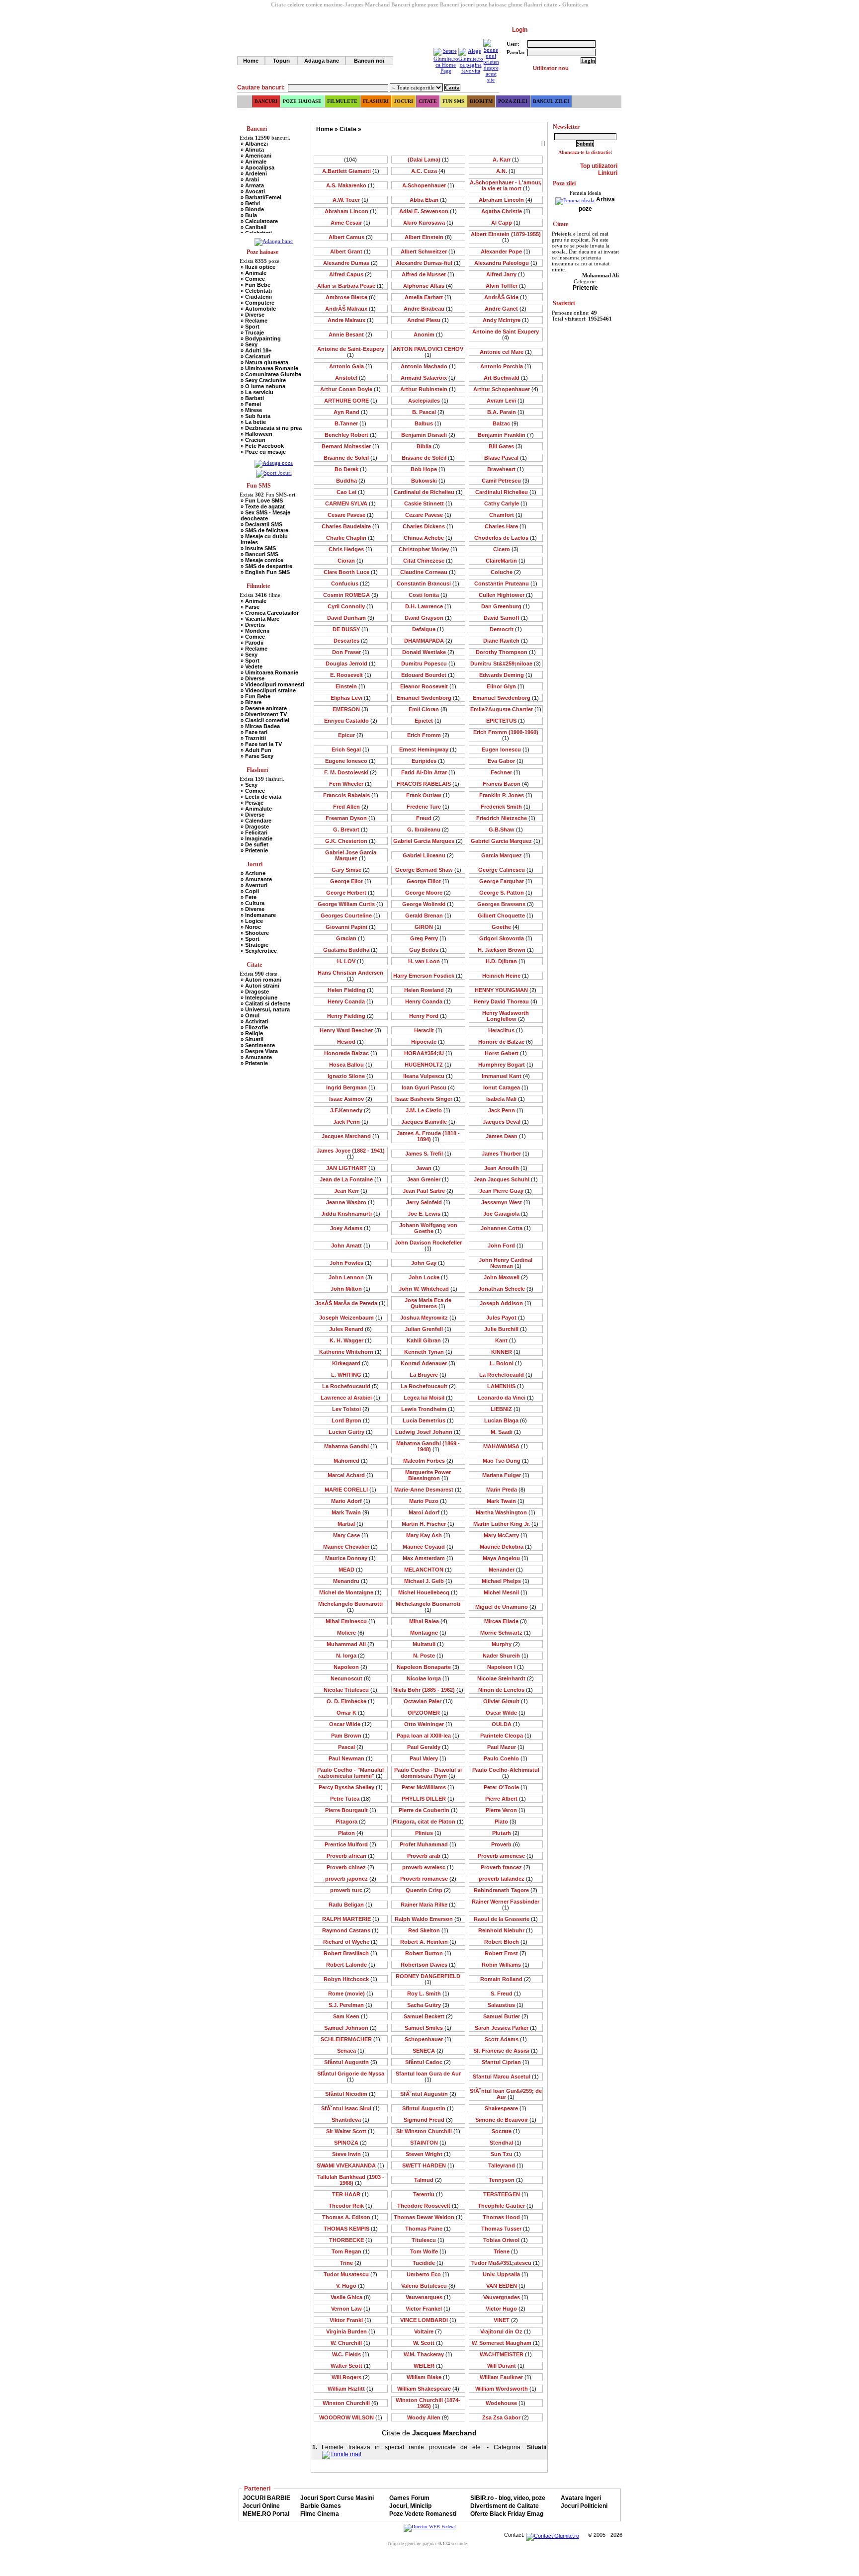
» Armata (252, 185)
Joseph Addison (506, 1303)
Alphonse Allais (428, 286)
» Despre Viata (259, 1051)
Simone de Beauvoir (506, 2120)
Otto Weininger (428, 1724)
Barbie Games (321, 2506)
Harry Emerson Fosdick (428, 976)
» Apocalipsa (258, 167)
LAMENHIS (506, 1386)
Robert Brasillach (350, 1953)
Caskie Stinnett (428, 503)
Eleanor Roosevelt (428, 686)
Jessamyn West (506, 1202)
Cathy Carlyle (506, 503)
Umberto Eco (428, 2274)
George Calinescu (506, 870)
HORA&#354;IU (428, 1053)
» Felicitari (254, 832)
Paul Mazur (506, 1747)
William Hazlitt (350, 2389)
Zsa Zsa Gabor (506, 2417)
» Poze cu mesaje (263, 452)
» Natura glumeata (264, 362)
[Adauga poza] (274, 463)
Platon (351, 1833)
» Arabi (250, 179)
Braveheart (506, 469)
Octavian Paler (428, 1701)
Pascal (351, 1747)
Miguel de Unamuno (506, 1607)
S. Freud (506, 1994)
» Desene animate (264, 708)
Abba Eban (428, 200)
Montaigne (428, 1633)
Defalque (428, 629)
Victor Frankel (428, 2309)
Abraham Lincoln (506, 200)
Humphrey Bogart (506, 1065)
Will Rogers (351, 2377)
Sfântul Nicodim (350, 2094)
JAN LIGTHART (351, 1168)
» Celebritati (256, 291)
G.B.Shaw (506, 830)
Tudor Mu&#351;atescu (506, 2263)
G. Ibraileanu (428, 830)
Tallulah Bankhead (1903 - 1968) (351, 2180)
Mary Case (351, 1535)
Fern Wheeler (350, 784)
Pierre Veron (506, 1810)
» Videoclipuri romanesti (272, 684)
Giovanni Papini (351, 927)
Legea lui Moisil (428, 1398)
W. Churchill (350, 2343)
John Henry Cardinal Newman (506, 1263)
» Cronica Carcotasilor (270, 613)
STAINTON (428, 2143)
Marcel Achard (350, 1475)
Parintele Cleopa (506, 1736)
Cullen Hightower (506, 595)
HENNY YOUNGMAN (506, 990)
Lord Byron (351, 1420)
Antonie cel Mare (506, 352)
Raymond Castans (350, 1930)
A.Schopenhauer (428, 185)
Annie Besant (350, 334)
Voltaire (428, 2331)
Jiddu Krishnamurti (351, 1214)
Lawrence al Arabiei (350, 1398)
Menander (506, 1570)
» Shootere (255, 933)
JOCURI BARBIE (266, 2498)
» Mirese (251, 410)
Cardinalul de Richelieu (428, 492)
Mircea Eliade (506, 1621)
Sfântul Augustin (351, 2062)
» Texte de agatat (263, 506)
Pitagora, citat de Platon (428, 1822)
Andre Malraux (351, 320)
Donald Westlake (428, 652)
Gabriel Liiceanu (428, 855)
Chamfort (506, 515)
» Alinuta (252, 150)
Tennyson (506, 2180)
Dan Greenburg (506, 606)
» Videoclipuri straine (268, 690)
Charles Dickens (428, 526)
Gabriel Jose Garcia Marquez (351, 855)
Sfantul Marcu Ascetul (506, 2077)
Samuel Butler (506, 2016)
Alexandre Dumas (350, 263)
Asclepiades (428, 401)
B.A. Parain (506, 412)
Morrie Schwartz (506, 1633)
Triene (506, 2251)
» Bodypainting (261, 338)
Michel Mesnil (506, 1592)
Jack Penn (506, 1110)
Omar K (351, 1713)
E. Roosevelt (351, 675)
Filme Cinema (320, 2514)
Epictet (428, 721)
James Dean (506, 1136)
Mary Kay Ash (428, 1535)
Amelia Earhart (428, 297)
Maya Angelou (506, 1558)
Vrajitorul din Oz (506, 2331)
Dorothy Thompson (506, 652)
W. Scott (428, 2343)
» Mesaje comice (262, 560)
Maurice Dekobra (506, 1547)
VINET (506, 2320)
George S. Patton (506, 893)
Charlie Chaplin (350, 538)
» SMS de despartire (266, 566)
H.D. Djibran (506, 961)
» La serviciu (257, 392)
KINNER (506, 1352)
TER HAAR (350, 2194)
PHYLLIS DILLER (428, 1799)
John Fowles (351, 1263)
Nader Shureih (506, 1656)
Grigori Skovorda (506, 938)
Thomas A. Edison (350, 2217)
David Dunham (351, 618)
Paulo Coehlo (506, 1758)
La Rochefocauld (506, 1375)
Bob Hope (428, 469)
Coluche (506, 572)
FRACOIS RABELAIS (428, 784)
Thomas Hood (506, 2217)
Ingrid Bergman (351, 1087)
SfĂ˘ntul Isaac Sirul (350, 2108)
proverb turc (350, 1890)
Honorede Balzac (351, 1053)
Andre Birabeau (428, 309)
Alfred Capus (350, 274)
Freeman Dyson (350, 818)
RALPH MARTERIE (351, 1919)
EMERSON (350, 709)
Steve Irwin (351, 2154)
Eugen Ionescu (506, 749)
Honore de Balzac (506, 1042)
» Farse (250, 607)
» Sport (250, 327)
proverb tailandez (506, 1879)
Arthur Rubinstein (428, 389)
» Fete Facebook (262, 446)
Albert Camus (351, 237)
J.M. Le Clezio (428, 1110)
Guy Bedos (428, 950)
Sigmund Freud (428, 2120)
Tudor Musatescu (350, 2274)
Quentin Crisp (428, 1890)
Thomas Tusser (506, 2229)
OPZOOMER (428, 1713)
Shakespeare (506, 2108)
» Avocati (253, 191)
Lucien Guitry (351, 1432)
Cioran (350, 561)
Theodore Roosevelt (428, 2206)
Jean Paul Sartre (428, 1191)
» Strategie (255, 945)
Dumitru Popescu (428, 664)
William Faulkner (506, 2377)
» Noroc (251, 927)
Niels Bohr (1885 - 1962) (428, 1690)
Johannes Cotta (506, 1228)
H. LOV (350, 961)
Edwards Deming (506, 675)
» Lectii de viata (261, 797)
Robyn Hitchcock (350, 1979)
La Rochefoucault (428, 1386)
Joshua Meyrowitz (428, 1318)
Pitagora (351, 1822)
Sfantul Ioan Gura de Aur (428, 2077)
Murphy (506, 1644)
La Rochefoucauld (350, 1386)
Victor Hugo (506, 2309)
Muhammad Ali (350, 1644)
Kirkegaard (350, 1363)
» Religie (252, 1033)
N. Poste (428, 1656)
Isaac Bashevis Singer (428, 1099)
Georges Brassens (506, 904)
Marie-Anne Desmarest (428, 1490)
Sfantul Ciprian (506, 2062)
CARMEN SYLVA (350, 503)
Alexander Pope (506, 251)
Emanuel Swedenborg (506, 698)
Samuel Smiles (428, 2028)
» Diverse (253, 315)
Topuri (281, 61)
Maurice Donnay (350, 1558)
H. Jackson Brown (506, 950)
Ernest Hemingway (428, 749)
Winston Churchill (350, 2403)
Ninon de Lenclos (506, 1690)
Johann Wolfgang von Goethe (428, 1228)
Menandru (350, 1581)
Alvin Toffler (506, 286)
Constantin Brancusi (428, 583)
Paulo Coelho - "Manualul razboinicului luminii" (350, 1773)
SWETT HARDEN (428, 2165)
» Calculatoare (259, 221)
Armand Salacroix (428, 378)
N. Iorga (350, 1656)
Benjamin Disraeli (428, 435)
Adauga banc (322, 61)
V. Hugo (350, 2286)
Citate (428, 101)
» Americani (256, 156)
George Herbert (350, 893)
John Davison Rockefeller (428, 1246)
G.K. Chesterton (350, 841)
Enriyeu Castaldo (351, 721)
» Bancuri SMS (259, 554)
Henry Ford (428, 1016)
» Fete (249, 897)
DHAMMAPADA (428, 641)
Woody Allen (428, 2417)
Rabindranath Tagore (506, 1890)
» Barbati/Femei (261, 197)
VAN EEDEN (506, 2286)
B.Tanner (350, 423)
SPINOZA (350, 2143)
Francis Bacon (506, 784)
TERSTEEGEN (506, 2194)
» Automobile (258, 309)
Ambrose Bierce (351, 297)
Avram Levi (506, 401)
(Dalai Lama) (428, 160)
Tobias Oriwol (506, 2240)
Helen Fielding (351, 990)
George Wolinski (428, 904)
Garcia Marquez (506, 855)
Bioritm (481, 101)
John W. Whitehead (428, 1289)
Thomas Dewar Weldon (428, 2217)
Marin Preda (506, 1490)
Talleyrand (506, 2165)
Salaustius (506, 2005)
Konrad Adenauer (428, 1363)
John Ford (506, 1246)
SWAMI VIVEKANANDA (350, 2165)
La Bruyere (428, 1375)
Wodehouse (506, 2403)
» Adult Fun (256, 750)
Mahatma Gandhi (351, 1446)
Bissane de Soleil (428, 458)
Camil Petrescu (506, 481)
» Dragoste (255, 827)
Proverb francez (506, 1867)
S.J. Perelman (350, 2005)
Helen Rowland (428, 990)
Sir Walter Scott (350, 2131)
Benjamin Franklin (506, 435)
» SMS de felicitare (264, 530)
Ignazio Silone (350, 1076)
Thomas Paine (428, 2229)
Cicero (506, 549)
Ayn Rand (351, 412)
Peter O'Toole (506, 1787)
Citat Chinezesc (428, 561)
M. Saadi (506, 1432)
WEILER (428, 2366)
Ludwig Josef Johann (428, 1432)
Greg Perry (428, 938)
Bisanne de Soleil (350, 458)
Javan (428, 1168)
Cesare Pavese (351, 515)
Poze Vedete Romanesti (423, 2514)
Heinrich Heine (506, 976)
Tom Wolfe (428, 2251)
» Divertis (253, 625)
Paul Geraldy (428, 1747)
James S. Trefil (428, 1154)
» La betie (253, 422)
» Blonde (252, 209)
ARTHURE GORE (351, 401)
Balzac (506, 423)
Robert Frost (506, 1953)
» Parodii (252, 643)
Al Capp (506, 223)
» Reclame (254, 321)
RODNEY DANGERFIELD (428, 1979)
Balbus (428, 423)
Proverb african (351, 1856)
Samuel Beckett (428, 2016)
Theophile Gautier (506, 2206)
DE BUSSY (350, 629)
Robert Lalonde (351, 1965)
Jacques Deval (506, 1122)
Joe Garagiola (506, 1214)
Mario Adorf (351, 1501)
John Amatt (351, 1246)
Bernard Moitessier (350, 446)
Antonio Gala (351, 366)
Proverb (506, 1844)
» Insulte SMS (258, 548)
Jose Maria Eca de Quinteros (428, 1303)
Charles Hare (506, 526)
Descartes (351, 641)
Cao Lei (351, 492)
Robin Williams (506, 1965)
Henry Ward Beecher (350, 1030)
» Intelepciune (259, 997)
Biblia (428, 446)
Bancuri (266, 101)
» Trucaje (252, 332)
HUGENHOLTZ (428, 1065)
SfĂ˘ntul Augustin (428, 2094)
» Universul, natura (265, 1009)
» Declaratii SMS (261, 524)
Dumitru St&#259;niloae (506, 664)
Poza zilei (513, 101)
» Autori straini (260, 986)
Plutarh (506, 1833)
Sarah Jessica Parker (506, 2028)
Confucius (350, 583)
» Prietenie (254, 850)
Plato (506, 1822)
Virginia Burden (351, 2331)
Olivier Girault (506, 1701)
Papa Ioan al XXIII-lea (428, 1736)
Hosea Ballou (351, 1065)
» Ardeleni (254, 173)
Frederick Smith (506, 807)
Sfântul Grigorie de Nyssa (351, 2077)
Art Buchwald (506, 378)
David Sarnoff (506, 618)
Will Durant (506, 2366)
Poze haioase (302, 101)
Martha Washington (506, 1512)
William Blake (428, 2377)
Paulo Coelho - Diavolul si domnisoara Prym (428, 1773)
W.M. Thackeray (428, 2354)
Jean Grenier (428, 1179)
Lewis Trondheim (428, 1409)
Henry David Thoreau (506, 1001)
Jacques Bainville (428, 1122)
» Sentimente (258, 1045)
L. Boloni (506, 1363)
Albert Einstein (428, 237)
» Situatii (252, 1039)
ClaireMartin (506, 561)
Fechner (506, 772)
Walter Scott (351, 2366)
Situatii (537, 2447)
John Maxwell (506, 1277)
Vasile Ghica (351, 2297)
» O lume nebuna (263, 386)
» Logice (252, 921)
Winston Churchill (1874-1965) (428, 2403)
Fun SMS (453, 101)
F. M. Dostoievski (350, 772)
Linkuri (608, 173)
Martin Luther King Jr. (506, 1524)
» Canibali (254, 227)
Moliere (351, 1633)
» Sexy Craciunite (263, 380)
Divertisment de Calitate (505, 2506)
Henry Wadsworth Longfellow (506, 1016)
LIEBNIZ (506, 1409)
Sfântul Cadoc (428, 2062)
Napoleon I (506, 1667)
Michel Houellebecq (428, 1592)
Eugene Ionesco (350, 761)
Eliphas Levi (351, 698)
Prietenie (585, 288)
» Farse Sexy (257, 756)
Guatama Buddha (350, 950)
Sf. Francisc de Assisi (506, 2051)
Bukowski (428, 481)
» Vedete (252, 666)
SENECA (428, 2051)
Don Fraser (351, 652)
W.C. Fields (351, 2354)
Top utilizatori (599, 166)
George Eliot (351, 881)
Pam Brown (350, 1736)
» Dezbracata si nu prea (271, 428)
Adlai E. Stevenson (428, 211)
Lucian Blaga (506, 1420)
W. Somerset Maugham (506, 2343)
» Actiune (253, 873)
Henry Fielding (350, 1016)
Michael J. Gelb (428, 1581)
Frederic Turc (428, 807)
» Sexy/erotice (259, 951)
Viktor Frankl (350, 2320)
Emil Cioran (428, 709)
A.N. (506, 171)
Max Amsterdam (428, 1558)
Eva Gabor (506, 761)
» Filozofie (254, 1027)
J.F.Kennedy (350, 1110)
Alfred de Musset (428, 274)
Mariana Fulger (506, 1475)
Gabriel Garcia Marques (428, 841)
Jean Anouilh (506, 1168)
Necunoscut (351, 1678)
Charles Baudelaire (350, 526)
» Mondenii (255, 631)
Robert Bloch (506, 1942)
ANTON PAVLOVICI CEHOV (428, 352)
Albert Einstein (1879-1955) (506, 237)
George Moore (428, 893)
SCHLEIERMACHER (350, 2039)
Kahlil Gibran (428, 1340)
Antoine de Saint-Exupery (351, 352)
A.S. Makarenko (350, 185)
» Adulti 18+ (256, 350)
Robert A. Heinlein (428, 1942)
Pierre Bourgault (351, 1810)
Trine (351, 2263)
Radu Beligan (350, 1905)
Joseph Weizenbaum (351, 1318)
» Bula (249, 215)
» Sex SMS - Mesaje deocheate (265, 515)
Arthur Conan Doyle (350, 389)
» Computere (258, 303)
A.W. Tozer (350, 200)
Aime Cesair (350, 223)
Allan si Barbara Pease (350, 286)
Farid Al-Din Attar (428, 772)
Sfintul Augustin (428, 2108)
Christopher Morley (428, 549)
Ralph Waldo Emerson (428, 1919)
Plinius (428, 1833)
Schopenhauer (428, 2039)
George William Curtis (350, 904)
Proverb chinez (350, 1867)
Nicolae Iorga (428, 1678)
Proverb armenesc (506, 1856)
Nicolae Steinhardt (506, 1678)
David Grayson (428, 618)
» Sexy (249, 344)
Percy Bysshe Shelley (351, 1787)
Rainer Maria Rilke (428, 1905)
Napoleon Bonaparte (428, 1667)
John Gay (428, 1263)
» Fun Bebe (256, 285)
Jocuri (404, 101)
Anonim (428, 334)
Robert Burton (428, 1953)
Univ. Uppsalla (506, 2274)
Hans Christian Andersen (350, 976)
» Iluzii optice (258, 267)
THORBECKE (351, 2240)
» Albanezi (254, 144)
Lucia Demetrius (428, 1420)
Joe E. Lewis (428, 1214)
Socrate (506, 2131)
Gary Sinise (351, 870)
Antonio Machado (428, 366)
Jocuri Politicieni (584, 2506)
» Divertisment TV (264, 714)
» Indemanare (258, 915)
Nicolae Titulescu (350, 1690)
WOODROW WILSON (351, 2417)
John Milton (350, 1289)
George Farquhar (506, 881)
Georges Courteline (350, 915)
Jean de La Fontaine (350, 1179)
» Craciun (253, 440)
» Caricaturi (256, 356)
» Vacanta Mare (260, 619)
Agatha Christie (506, 211)
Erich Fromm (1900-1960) (506, 735)
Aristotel (350, 378)
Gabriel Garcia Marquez (506, 841)
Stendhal (506, 2143)
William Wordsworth (506, 2389)
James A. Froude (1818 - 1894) (428, 1136)
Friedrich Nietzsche (506, 818)
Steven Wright (428, 2154)
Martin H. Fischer (428, 1524)
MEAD (351, 1570)
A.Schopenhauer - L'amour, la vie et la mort (506, 185)
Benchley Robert (351, 435)
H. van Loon (428, 961)
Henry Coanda (350, 1001)
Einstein (350, 686)
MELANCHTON (428, 1570)
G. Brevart (350, 830)
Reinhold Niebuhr (506, 1930)
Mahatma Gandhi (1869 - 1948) (428, 1446)
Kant (506, 1340)
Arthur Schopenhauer (506, 389)
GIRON (428, 927)
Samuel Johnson (350, 2028)
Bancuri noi (369, 61)
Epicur (351, 735)
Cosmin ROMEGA (351, 595)
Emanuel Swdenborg (428, 698)
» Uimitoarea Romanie (269, 368)
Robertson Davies (428, 1965)
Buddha (351, 481)
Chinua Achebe (428, 538)
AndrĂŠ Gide (506, 297)
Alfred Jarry (506, 274)
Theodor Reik (350, 2206)
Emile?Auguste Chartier (506, 709)
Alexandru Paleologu (506, 263)
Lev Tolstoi (351, 1409)
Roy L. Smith (428, 1994)
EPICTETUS (506, 721)
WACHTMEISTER (506, 2354)
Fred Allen (351, 807)
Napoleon (350, 1667)
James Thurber (506, 1154)
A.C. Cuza (428, 171)
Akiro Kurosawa (428, 223)
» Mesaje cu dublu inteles (264, 539)
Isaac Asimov (351, 1099)
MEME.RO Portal (266, 2514)
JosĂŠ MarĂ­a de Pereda (350, 1303)
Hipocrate (428, 1042)
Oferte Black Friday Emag (507, 2514)
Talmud (428, 2180)
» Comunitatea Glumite (271, 374)
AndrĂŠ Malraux (350, 309)
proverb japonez (351, 1879)
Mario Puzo (428, 1501)
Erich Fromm (428, 735)
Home (251, 61)
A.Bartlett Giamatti (351, 171)
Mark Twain (506, 1501)
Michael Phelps (506, 1581)
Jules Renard (350, 1329)
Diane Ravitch (506, 641)
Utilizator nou (551, 68)
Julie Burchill (506, 1329)
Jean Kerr (351, 1191)
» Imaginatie (257, 838)
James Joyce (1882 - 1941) (351, 1154)
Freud (428, 818)
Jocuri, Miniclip (410, 2506)
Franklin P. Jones (506, 795)
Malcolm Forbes (428, 1461)
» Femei (251, 404)
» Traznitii (253, 738)
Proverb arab (428, 1856)
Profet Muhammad (428, 1844)
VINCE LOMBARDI (428, 2320)
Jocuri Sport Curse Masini (337, 2498)
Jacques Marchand (350, 1136)
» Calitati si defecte (265, 1003)
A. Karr (506, 160)
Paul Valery (428, 1758)
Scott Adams (506, 2039)
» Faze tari (254, 732)
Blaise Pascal (506, 458)
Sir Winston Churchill (428, 2131)
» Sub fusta (256, 416)
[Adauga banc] (274, 241)
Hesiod (350, 1042)
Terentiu (428, 2194)
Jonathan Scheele (506, 1289)
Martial (350, 1524)
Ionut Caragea (506, 1087)
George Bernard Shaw (428, 870)
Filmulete (342, 101)
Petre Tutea (350, 1799)
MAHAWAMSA (506, 1446)
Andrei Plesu (428, 320)
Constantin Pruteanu (506, 583)
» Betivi (250, 203)
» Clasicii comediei (265, 720)
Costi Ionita (428, 595)
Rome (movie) (351, 1994)
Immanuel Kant (506, 1076)
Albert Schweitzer (428, 251)
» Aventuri (254, 885)
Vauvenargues (428, 2297)
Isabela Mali (506, 1099)
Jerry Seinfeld (428, 1202)
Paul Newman (351, 1758)
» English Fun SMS (265, 572)
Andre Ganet (506, 309)
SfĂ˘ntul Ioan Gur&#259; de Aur (506, 2094)
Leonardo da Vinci (506, 1398)
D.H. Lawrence (428, 606)
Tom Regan (351, 2251)
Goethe (506, 927)
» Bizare (251, 702)
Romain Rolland (506, 1979)
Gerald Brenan (428, 915)
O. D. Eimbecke (351, 1701)
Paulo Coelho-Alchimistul (506, 1773)
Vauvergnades (506, 2297)
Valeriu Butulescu (428, 2286)
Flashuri (376, 101)
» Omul (250, 1015)
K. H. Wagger (351, 1340)
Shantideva (350, 2120)
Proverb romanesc (428, 1879)
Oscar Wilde (506, 1713)
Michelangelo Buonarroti (428, 1607)
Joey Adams (350, 1228)
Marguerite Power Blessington (428, 1475)
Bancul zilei (551, 101)
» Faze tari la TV (261, 744)
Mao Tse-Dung (506, 1461)
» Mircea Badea (260, 726)
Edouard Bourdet (428, 675)
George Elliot (428, 881)
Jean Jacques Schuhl (506, 1179)
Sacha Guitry (428, 2005)
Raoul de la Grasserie (506, 1919)
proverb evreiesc (428, 1867)
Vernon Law (351, 2309)
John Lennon (350, 1277)
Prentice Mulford (350, 1844)
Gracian (350, 938)
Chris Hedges (350, 549)
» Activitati (255, 1021)
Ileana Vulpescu (428, 1076)
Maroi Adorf (428, 1512)
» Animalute (256, 809)
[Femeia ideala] (575, 199)
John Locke (428, 1277)
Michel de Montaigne (350, 1592)
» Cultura (253, 903)
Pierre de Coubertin (428, 1810)
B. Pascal (428, 412)
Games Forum (409, 2498)
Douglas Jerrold (351, 664)
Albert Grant (350, 251)
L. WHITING (350, 1375)
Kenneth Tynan (428, 1352)
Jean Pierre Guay (506, 1191)
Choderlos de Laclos (506, 538)
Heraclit (428, 1030)
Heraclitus (506, 1030)
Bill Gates (506, 446)
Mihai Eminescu (350, 1621)
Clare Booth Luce (351, 572)
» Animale (254, 162)
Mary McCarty (506, 1535)
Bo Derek (351, 469)
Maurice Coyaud (428, 1547)
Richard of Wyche (350, 1942)
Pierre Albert (506, 1799)
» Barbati (252, 398)
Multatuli (428, 1644)
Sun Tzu (506, 2154)
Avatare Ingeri (581, 2498)
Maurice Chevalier (350, 1547)
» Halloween (257, 434)
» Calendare (256, 821)
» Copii (250, 891)
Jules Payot (506, 1318)
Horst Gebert (506, 1053)
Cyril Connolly (350, 606)
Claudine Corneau (428, 572)
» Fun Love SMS (262, 500)
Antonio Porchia (506, 366)
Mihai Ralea (428, 1621)
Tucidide (428, 2263)
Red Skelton (428, 1930)
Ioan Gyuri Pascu (428, 1087)
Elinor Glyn (506, 686)
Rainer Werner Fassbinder (506, 1905)
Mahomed (351, 1461)
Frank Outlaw (428, 795)
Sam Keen (350, 2016)
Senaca (351, 2051)
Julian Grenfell (428, 1329)
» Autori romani (261, 980)
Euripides (428, 761)
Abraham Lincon (351, 211)
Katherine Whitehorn (350, 1352)
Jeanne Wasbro (350, 1202)
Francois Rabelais (351, 795)
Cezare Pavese (428, 515)
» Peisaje (252, 803)
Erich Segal (350, 749)
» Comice (253, 279)
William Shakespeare (428, 2389)
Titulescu (428, 2240)
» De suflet (255, 844)
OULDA (506, 1724)
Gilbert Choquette (506, 915)
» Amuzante (256, 879)
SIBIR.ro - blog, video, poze (508, 2498)
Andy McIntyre (506, 320)
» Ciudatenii (256, 297)
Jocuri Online (261, 2506)
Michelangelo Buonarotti (350, 1607)
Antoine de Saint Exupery (506, 334)
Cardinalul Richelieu (506, 492)
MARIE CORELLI (350, 1490)
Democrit (506, 629)
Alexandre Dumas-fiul (428, 263)
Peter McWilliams (428, 1787)
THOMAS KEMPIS (351, 2229)
